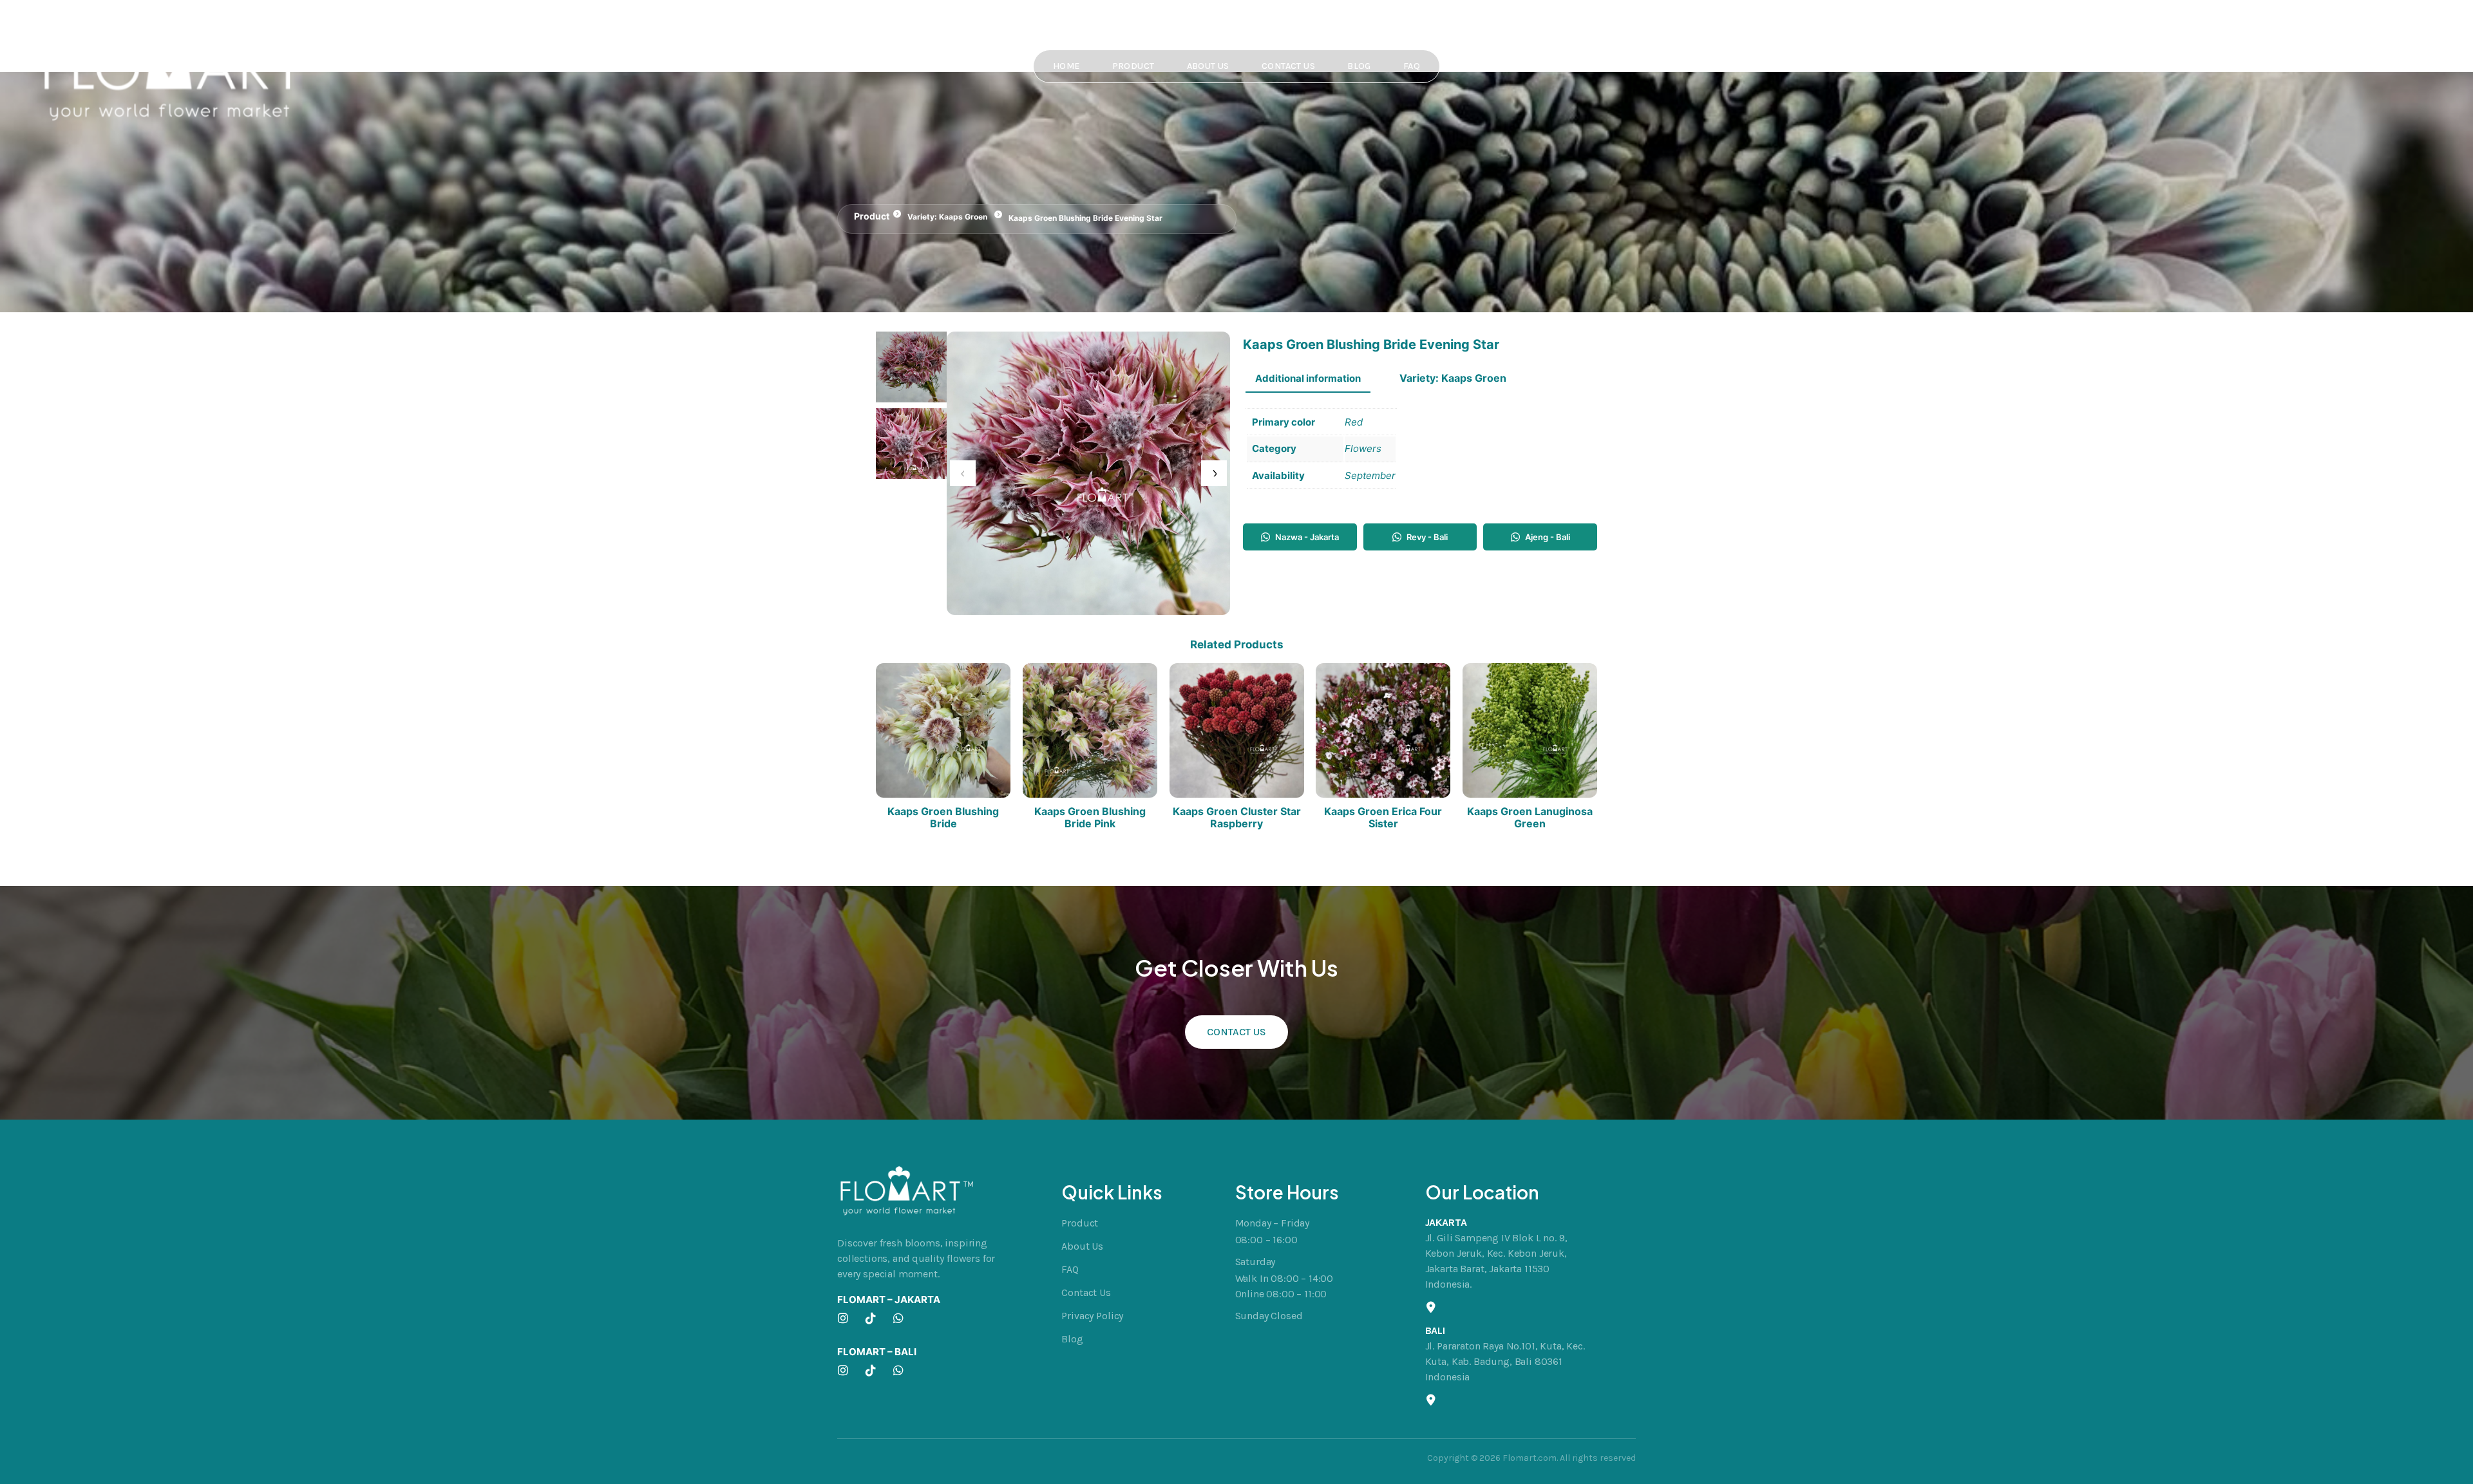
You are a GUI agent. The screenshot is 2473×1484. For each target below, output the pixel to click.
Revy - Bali (1427, 537)
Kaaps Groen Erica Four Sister (1383, 818)
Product (1133, 66)
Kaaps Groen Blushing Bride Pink (1090, 818)
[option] (911, 444)
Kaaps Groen (963, 217)
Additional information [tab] (1308, 378)
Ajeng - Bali (1548, 537)
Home (1066, 66)
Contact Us (1288, 66)
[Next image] (1214, 473)
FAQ (1412, 66)
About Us (1208, 66)
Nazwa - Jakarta (1307, 537)
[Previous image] (963, 473)
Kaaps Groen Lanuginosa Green (1530, 818)
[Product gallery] (1088, 473)
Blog (1359, 66)
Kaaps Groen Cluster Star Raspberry (1237, 818)
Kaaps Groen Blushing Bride (943, 818)
